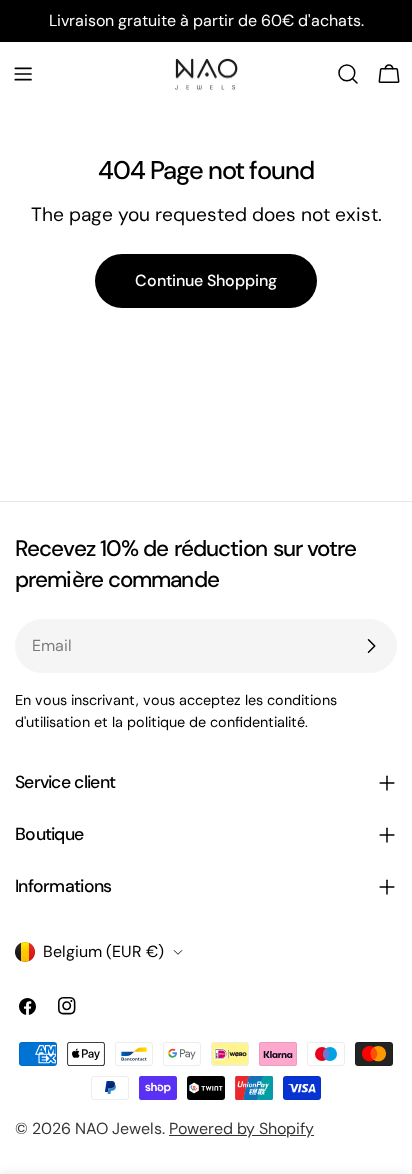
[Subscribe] (371, 646)
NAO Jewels (118, 1128)
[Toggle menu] (23, 74)
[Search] (348, 74)
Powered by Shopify (241, 1128)
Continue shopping (206, 280)
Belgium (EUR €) (103, 951)
